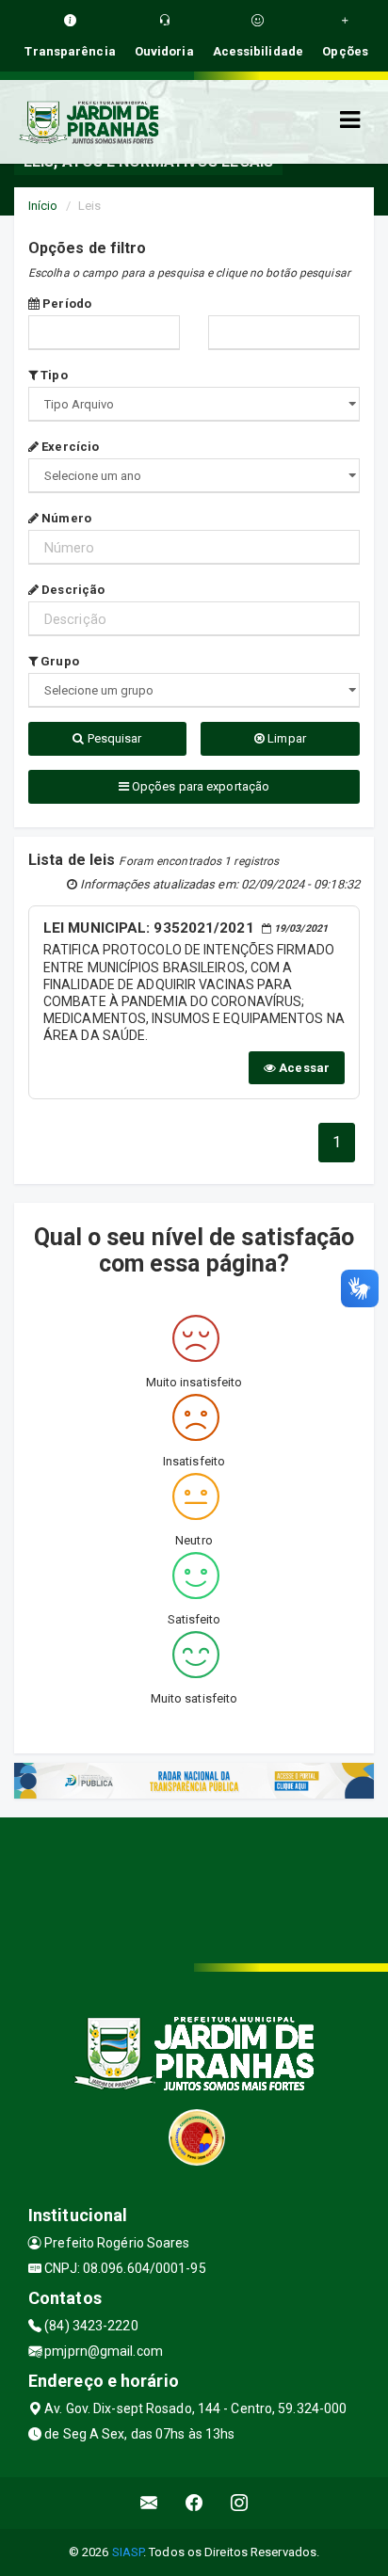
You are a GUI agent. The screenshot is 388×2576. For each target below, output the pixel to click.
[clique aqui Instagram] (240, 2503)
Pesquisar (113, 738)
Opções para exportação (199, 786)
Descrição (72, 590)
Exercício (69, 447)
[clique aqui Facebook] (194, 2503)
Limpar (285, 738)
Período (65, 304)
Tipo (53, 375)
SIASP (128, 2552)
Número (65, 518)
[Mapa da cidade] (194, 1888)
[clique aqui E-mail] (149, 2503)
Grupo (58, 661)
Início (43, 206)
